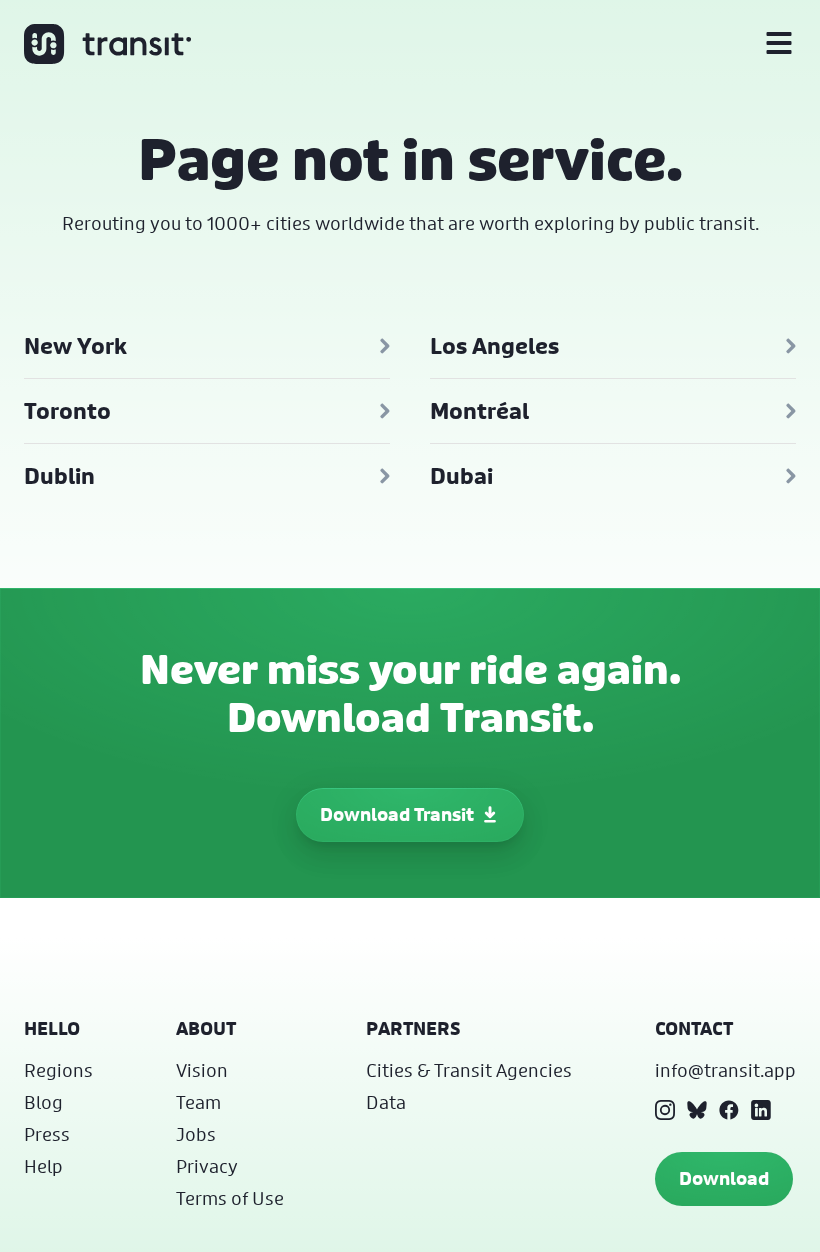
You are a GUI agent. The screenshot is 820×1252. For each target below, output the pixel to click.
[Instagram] (665, 1110)
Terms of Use (230, 1198)
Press (47, 1134)
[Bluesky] (697, 1110)
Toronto (67, 411)
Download (724, 1178)
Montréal (479, 411)
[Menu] (779, 44)
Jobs (196, 1134)
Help (43, 1166)
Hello (52, 1028)
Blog (43, 1102)
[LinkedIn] (761, 1110)
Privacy (207, 1166)
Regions (58, 1070)
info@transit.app (725, 1070)
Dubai (461, 476)
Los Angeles (494, 346)
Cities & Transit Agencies (469, 1070)
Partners (413, 1028)
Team (198, 1102)
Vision (202, 1070)
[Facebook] (729, 1110)
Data (386, 1102)
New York (75, 346)
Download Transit (397, 814)
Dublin (59, 476)
